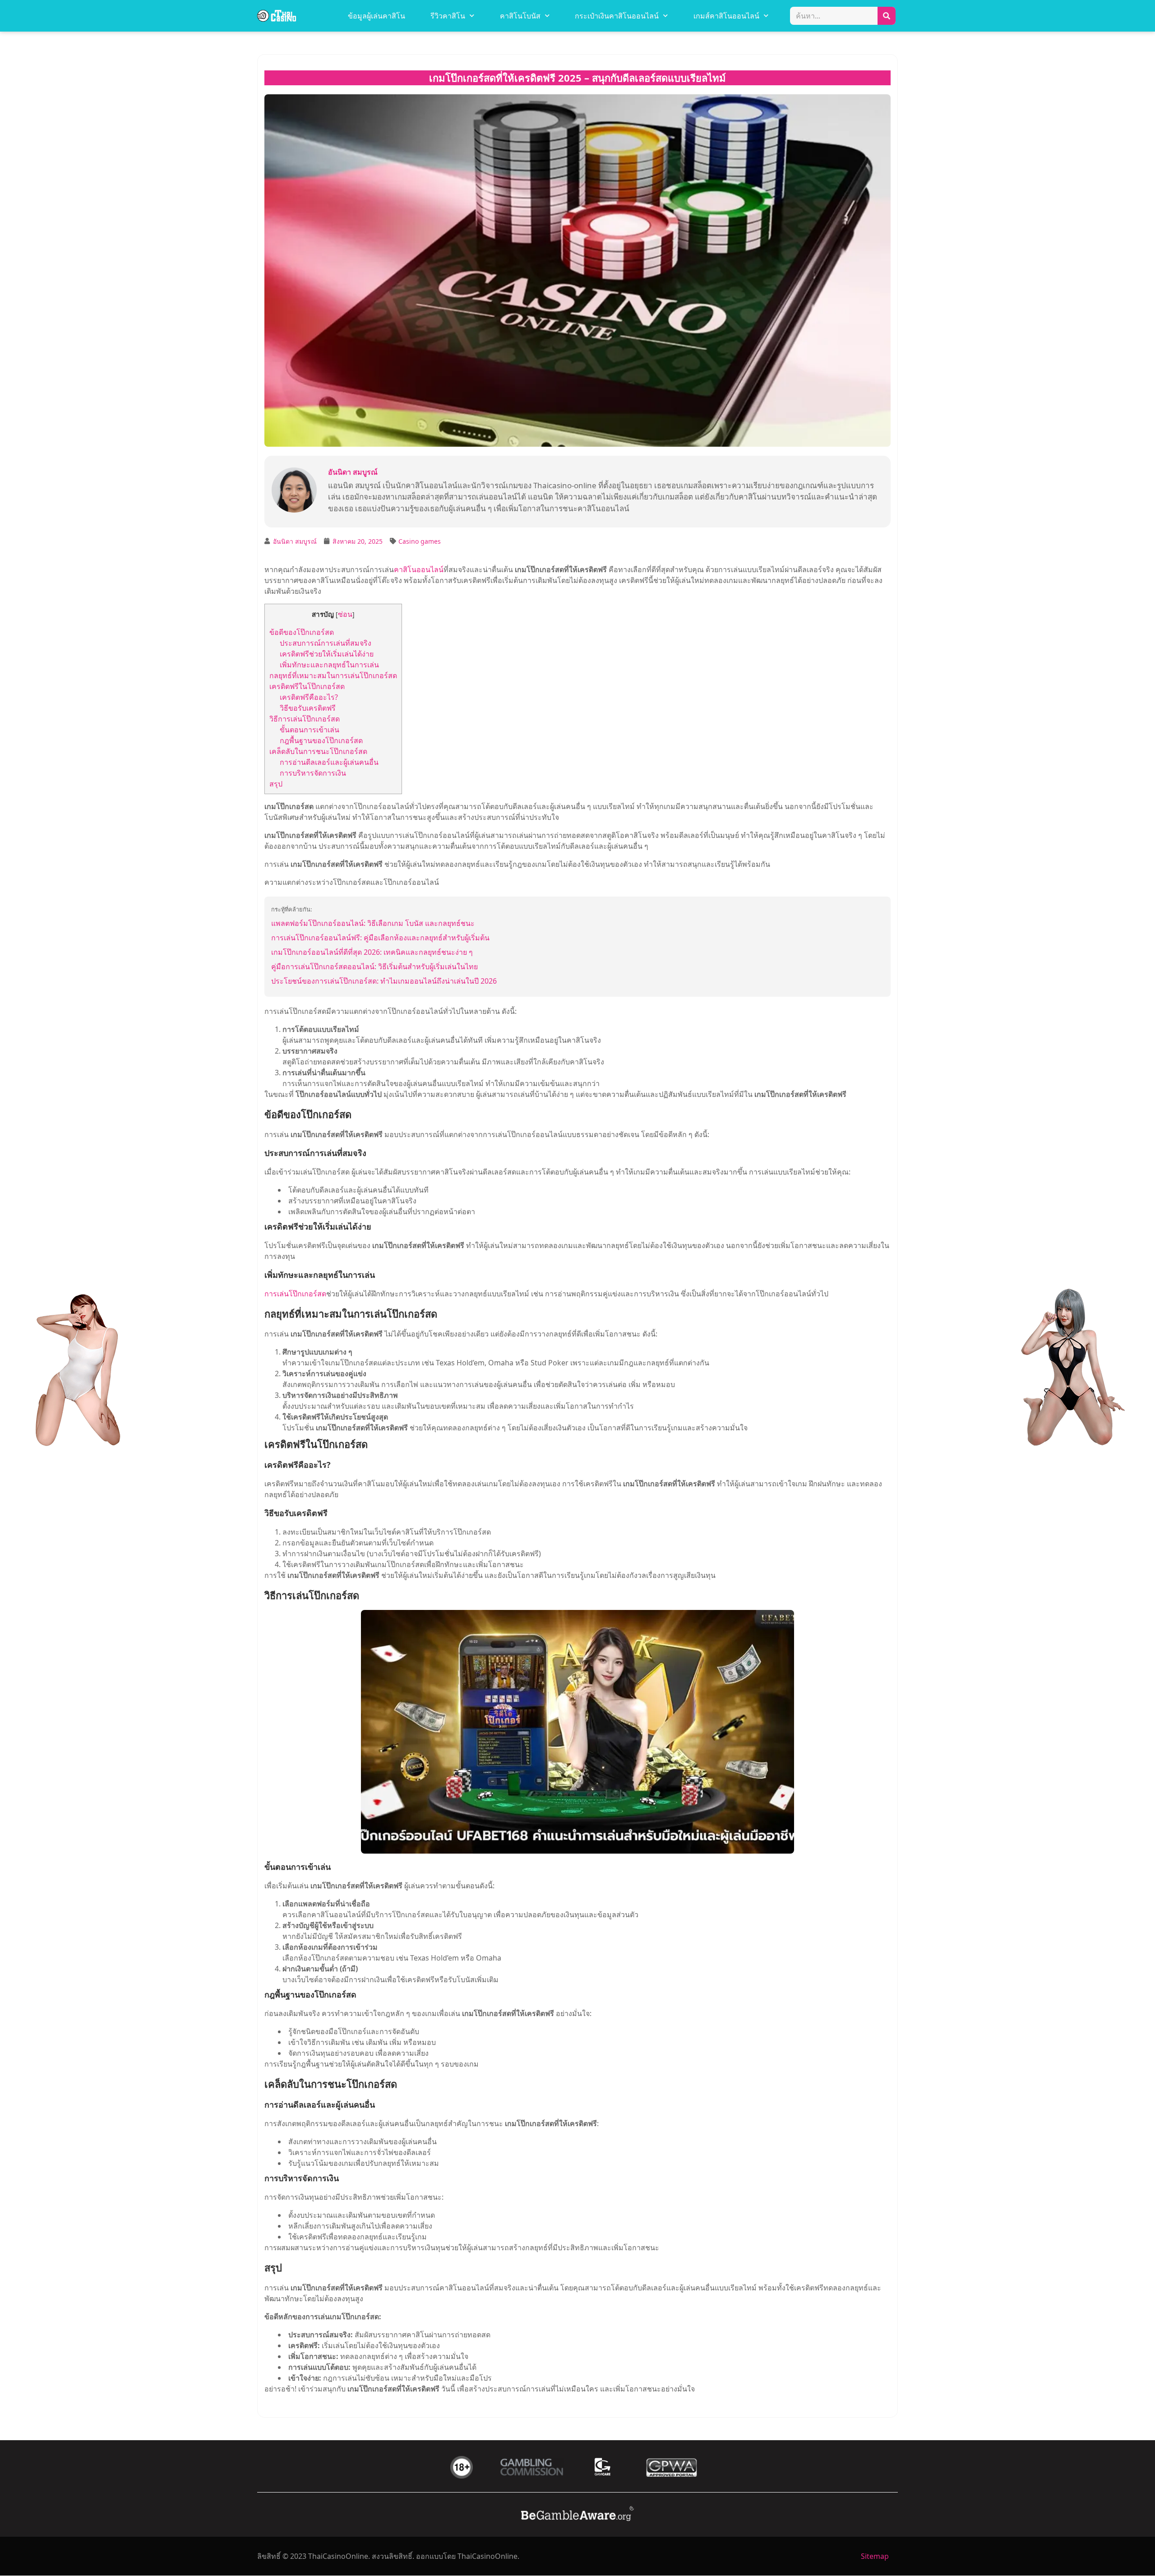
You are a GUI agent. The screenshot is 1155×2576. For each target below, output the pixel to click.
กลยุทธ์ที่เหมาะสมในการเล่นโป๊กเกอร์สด (333, 675)
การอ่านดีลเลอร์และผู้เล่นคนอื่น (329, 762)
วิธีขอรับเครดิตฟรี (308, 708)
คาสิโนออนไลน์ (419, 569)
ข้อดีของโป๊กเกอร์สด (302, 632)
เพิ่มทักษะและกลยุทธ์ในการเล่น (329, 665)
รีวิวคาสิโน (448, 16)
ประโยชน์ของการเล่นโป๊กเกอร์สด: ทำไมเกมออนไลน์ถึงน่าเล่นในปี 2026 (384, 981)
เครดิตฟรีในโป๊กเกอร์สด (307, 686)
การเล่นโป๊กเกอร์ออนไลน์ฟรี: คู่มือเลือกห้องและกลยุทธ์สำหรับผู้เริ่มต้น (380, 938)
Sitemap (875, 2556)
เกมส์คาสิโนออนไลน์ (726, 16)
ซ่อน (345, 614)
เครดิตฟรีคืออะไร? (309, 697)
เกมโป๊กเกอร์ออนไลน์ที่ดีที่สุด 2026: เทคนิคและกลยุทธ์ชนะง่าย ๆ (372, 952)
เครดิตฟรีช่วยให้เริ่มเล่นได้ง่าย (327, 654)
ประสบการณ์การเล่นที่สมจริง (326, 643)
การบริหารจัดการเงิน (313, 773)
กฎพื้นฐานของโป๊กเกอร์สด (321, 740)
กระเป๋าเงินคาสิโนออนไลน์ (617, 16)
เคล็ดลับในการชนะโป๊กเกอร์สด (318, 751)
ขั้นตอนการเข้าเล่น (310, 730)
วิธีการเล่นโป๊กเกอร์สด (305, 719)
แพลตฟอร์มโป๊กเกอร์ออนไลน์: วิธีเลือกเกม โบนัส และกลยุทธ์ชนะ (373, 923)
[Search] (887, 16)
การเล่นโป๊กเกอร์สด (295, 1294)
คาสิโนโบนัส (520, 16)
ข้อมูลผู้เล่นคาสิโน (377, 16)
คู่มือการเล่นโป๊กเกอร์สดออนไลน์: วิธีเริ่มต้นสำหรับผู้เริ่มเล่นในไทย (374, 967)
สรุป (276, 784)
